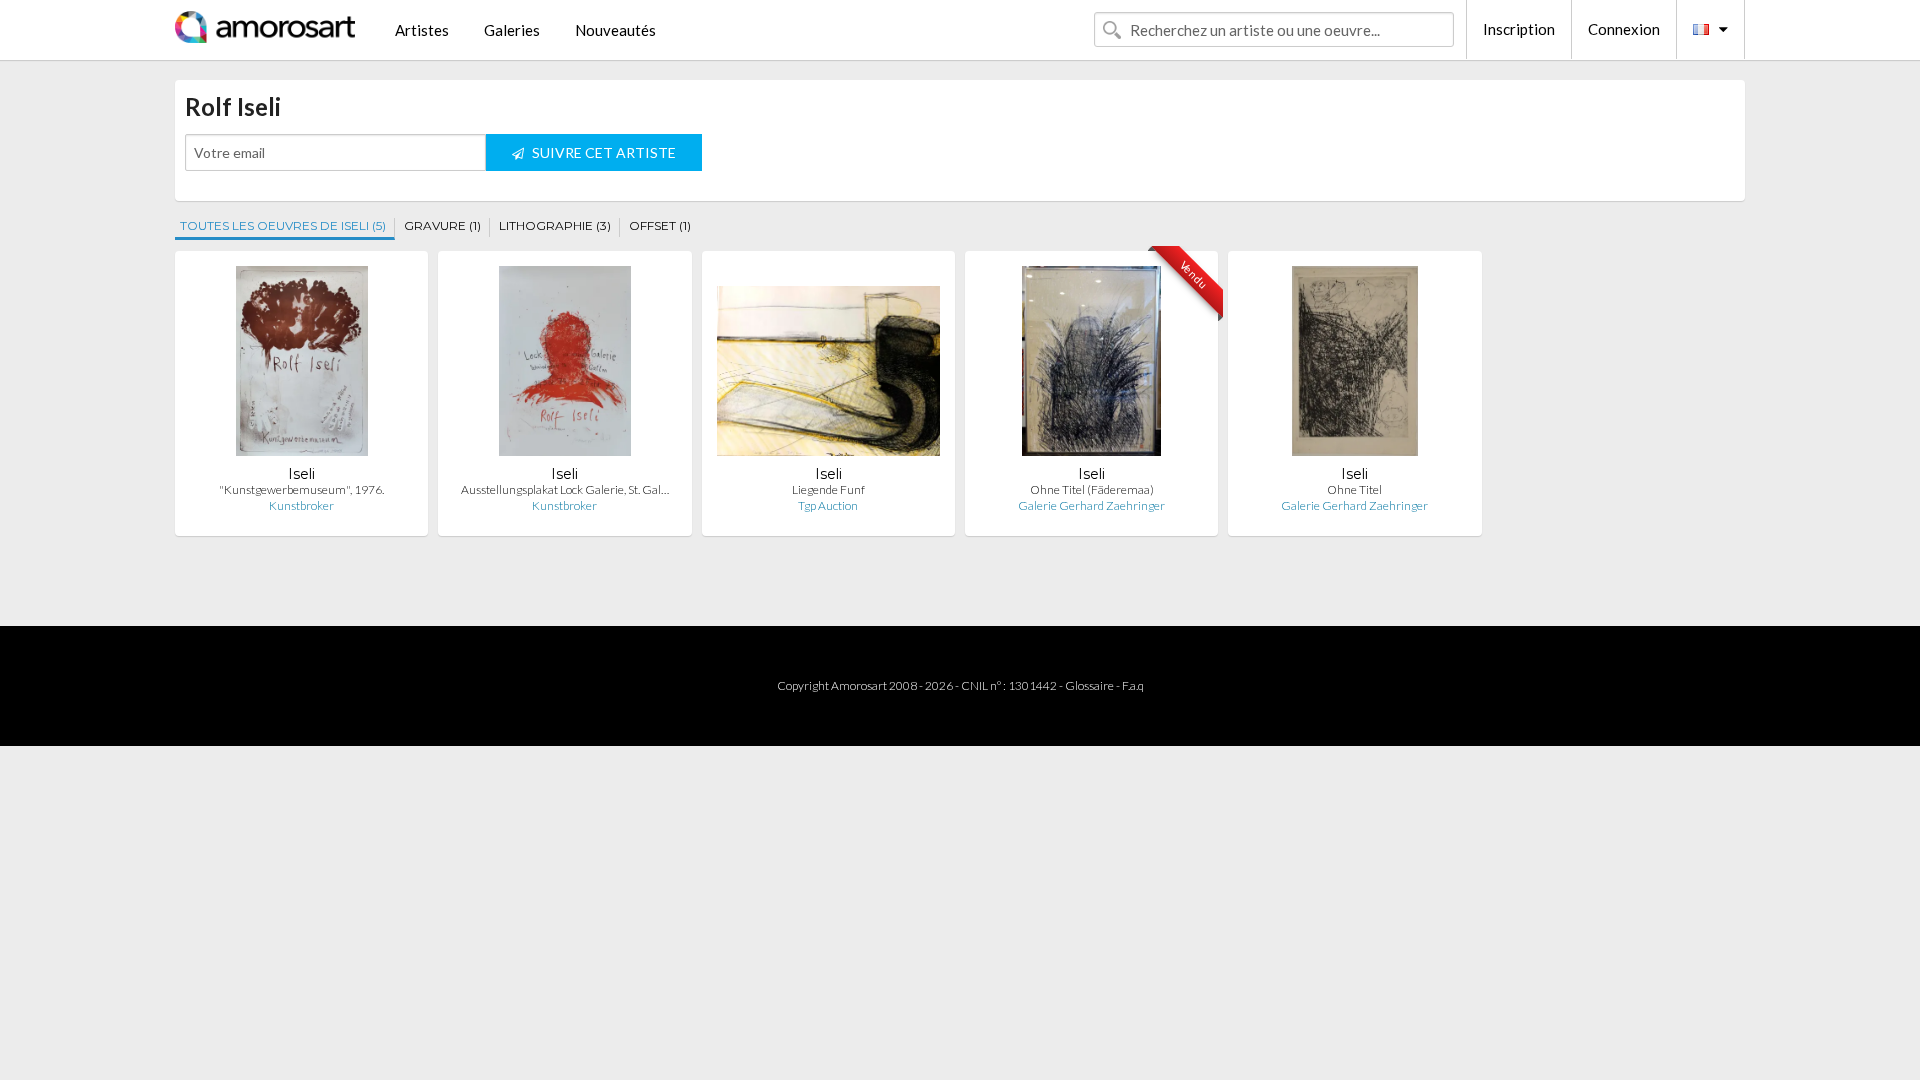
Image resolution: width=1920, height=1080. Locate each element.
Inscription (1519, 29)
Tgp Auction (828, 505)
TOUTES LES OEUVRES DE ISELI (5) (283, 225)
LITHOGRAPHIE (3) (555, 225)
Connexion (1624, 29)
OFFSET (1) (660, 225)
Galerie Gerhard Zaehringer (1091, 505)
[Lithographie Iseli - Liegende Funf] (828, 365)
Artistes (422, 30)
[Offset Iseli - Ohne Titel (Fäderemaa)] (1091, 365)
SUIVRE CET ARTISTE (602, 152)
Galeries (512, 30)
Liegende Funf (828, 489)
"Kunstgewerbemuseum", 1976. (301, 489)
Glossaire (1089, 685)
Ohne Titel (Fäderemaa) (1092, 489)
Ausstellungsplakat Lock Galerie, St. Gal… (565, 489)
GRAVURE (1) (442, 225)
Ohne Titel (1354, 489)
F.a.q (1133, 685)
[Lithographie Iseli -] (302, 365)
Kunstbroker (301, 505)
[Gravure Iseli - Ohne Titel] (1354, 365)
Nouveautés (615, 30)
